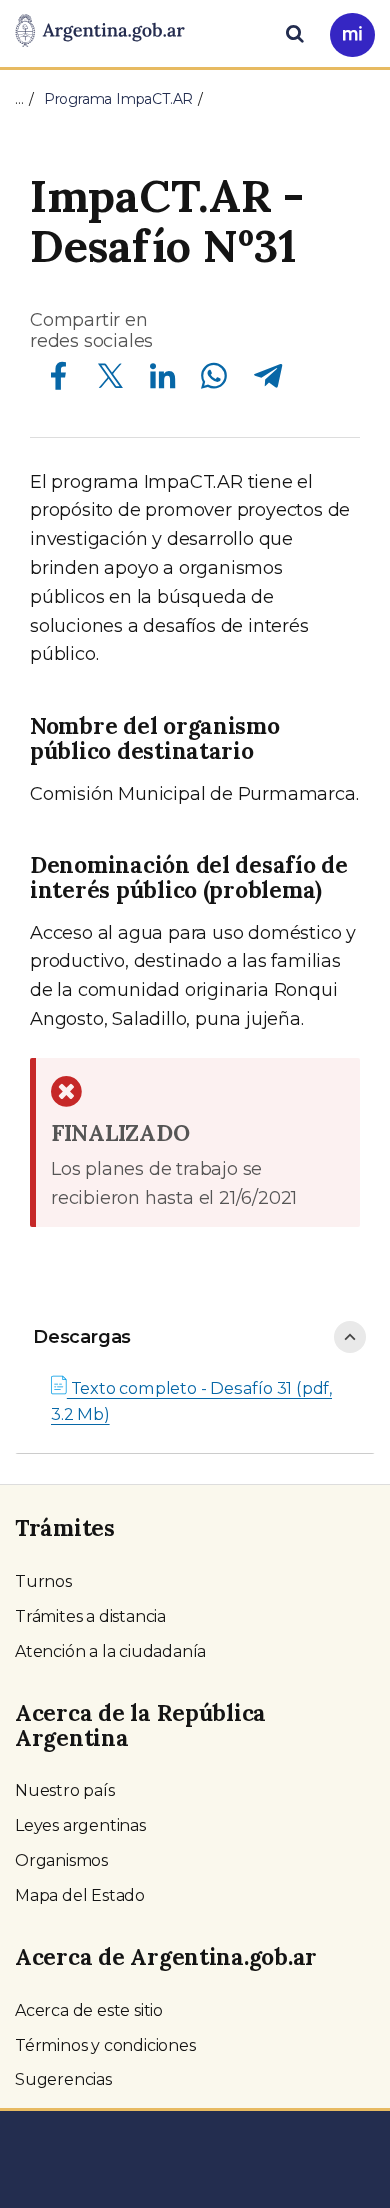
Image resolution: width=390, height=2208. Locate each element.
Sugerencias (63, 2079)
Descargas (82, 1337)
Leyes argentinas (80, 1825)
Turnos (43, 1581)
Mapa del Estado (80, 1895)
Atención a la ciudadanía (110, 1651)
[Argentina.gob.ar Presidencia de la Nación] (100, 32)
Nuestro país (65, 1790)
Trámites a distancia (90, 1616)
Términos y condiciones (105, 2045)
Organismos (61, 1860)
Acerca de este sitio (89, 2010)
